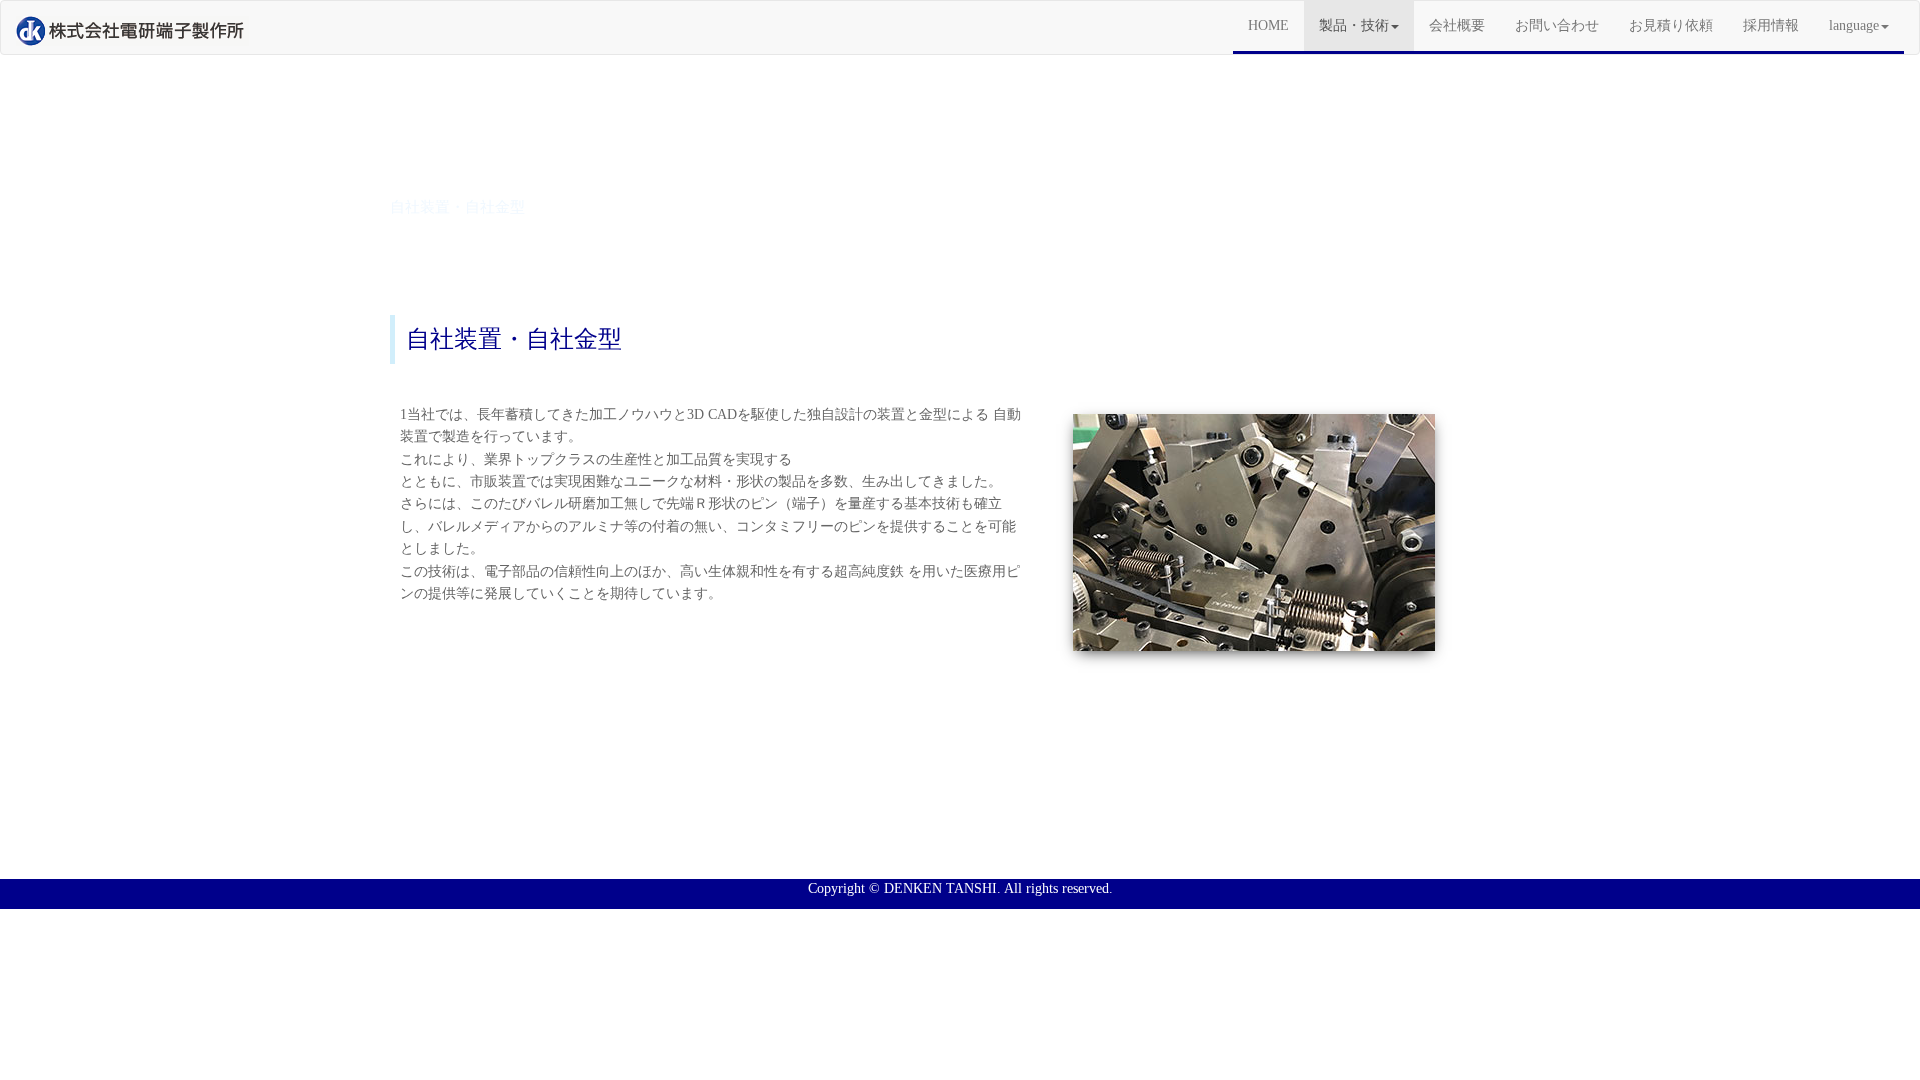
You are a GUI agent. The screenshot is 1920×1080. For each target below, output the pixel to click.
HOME (1276, 25)
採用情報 (1771, 25)
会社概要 (1457, 25)
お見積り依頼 (1671, 25)
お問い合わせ (1557, 25)
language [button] (1854, 25)
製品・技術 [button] (1354, 25)
